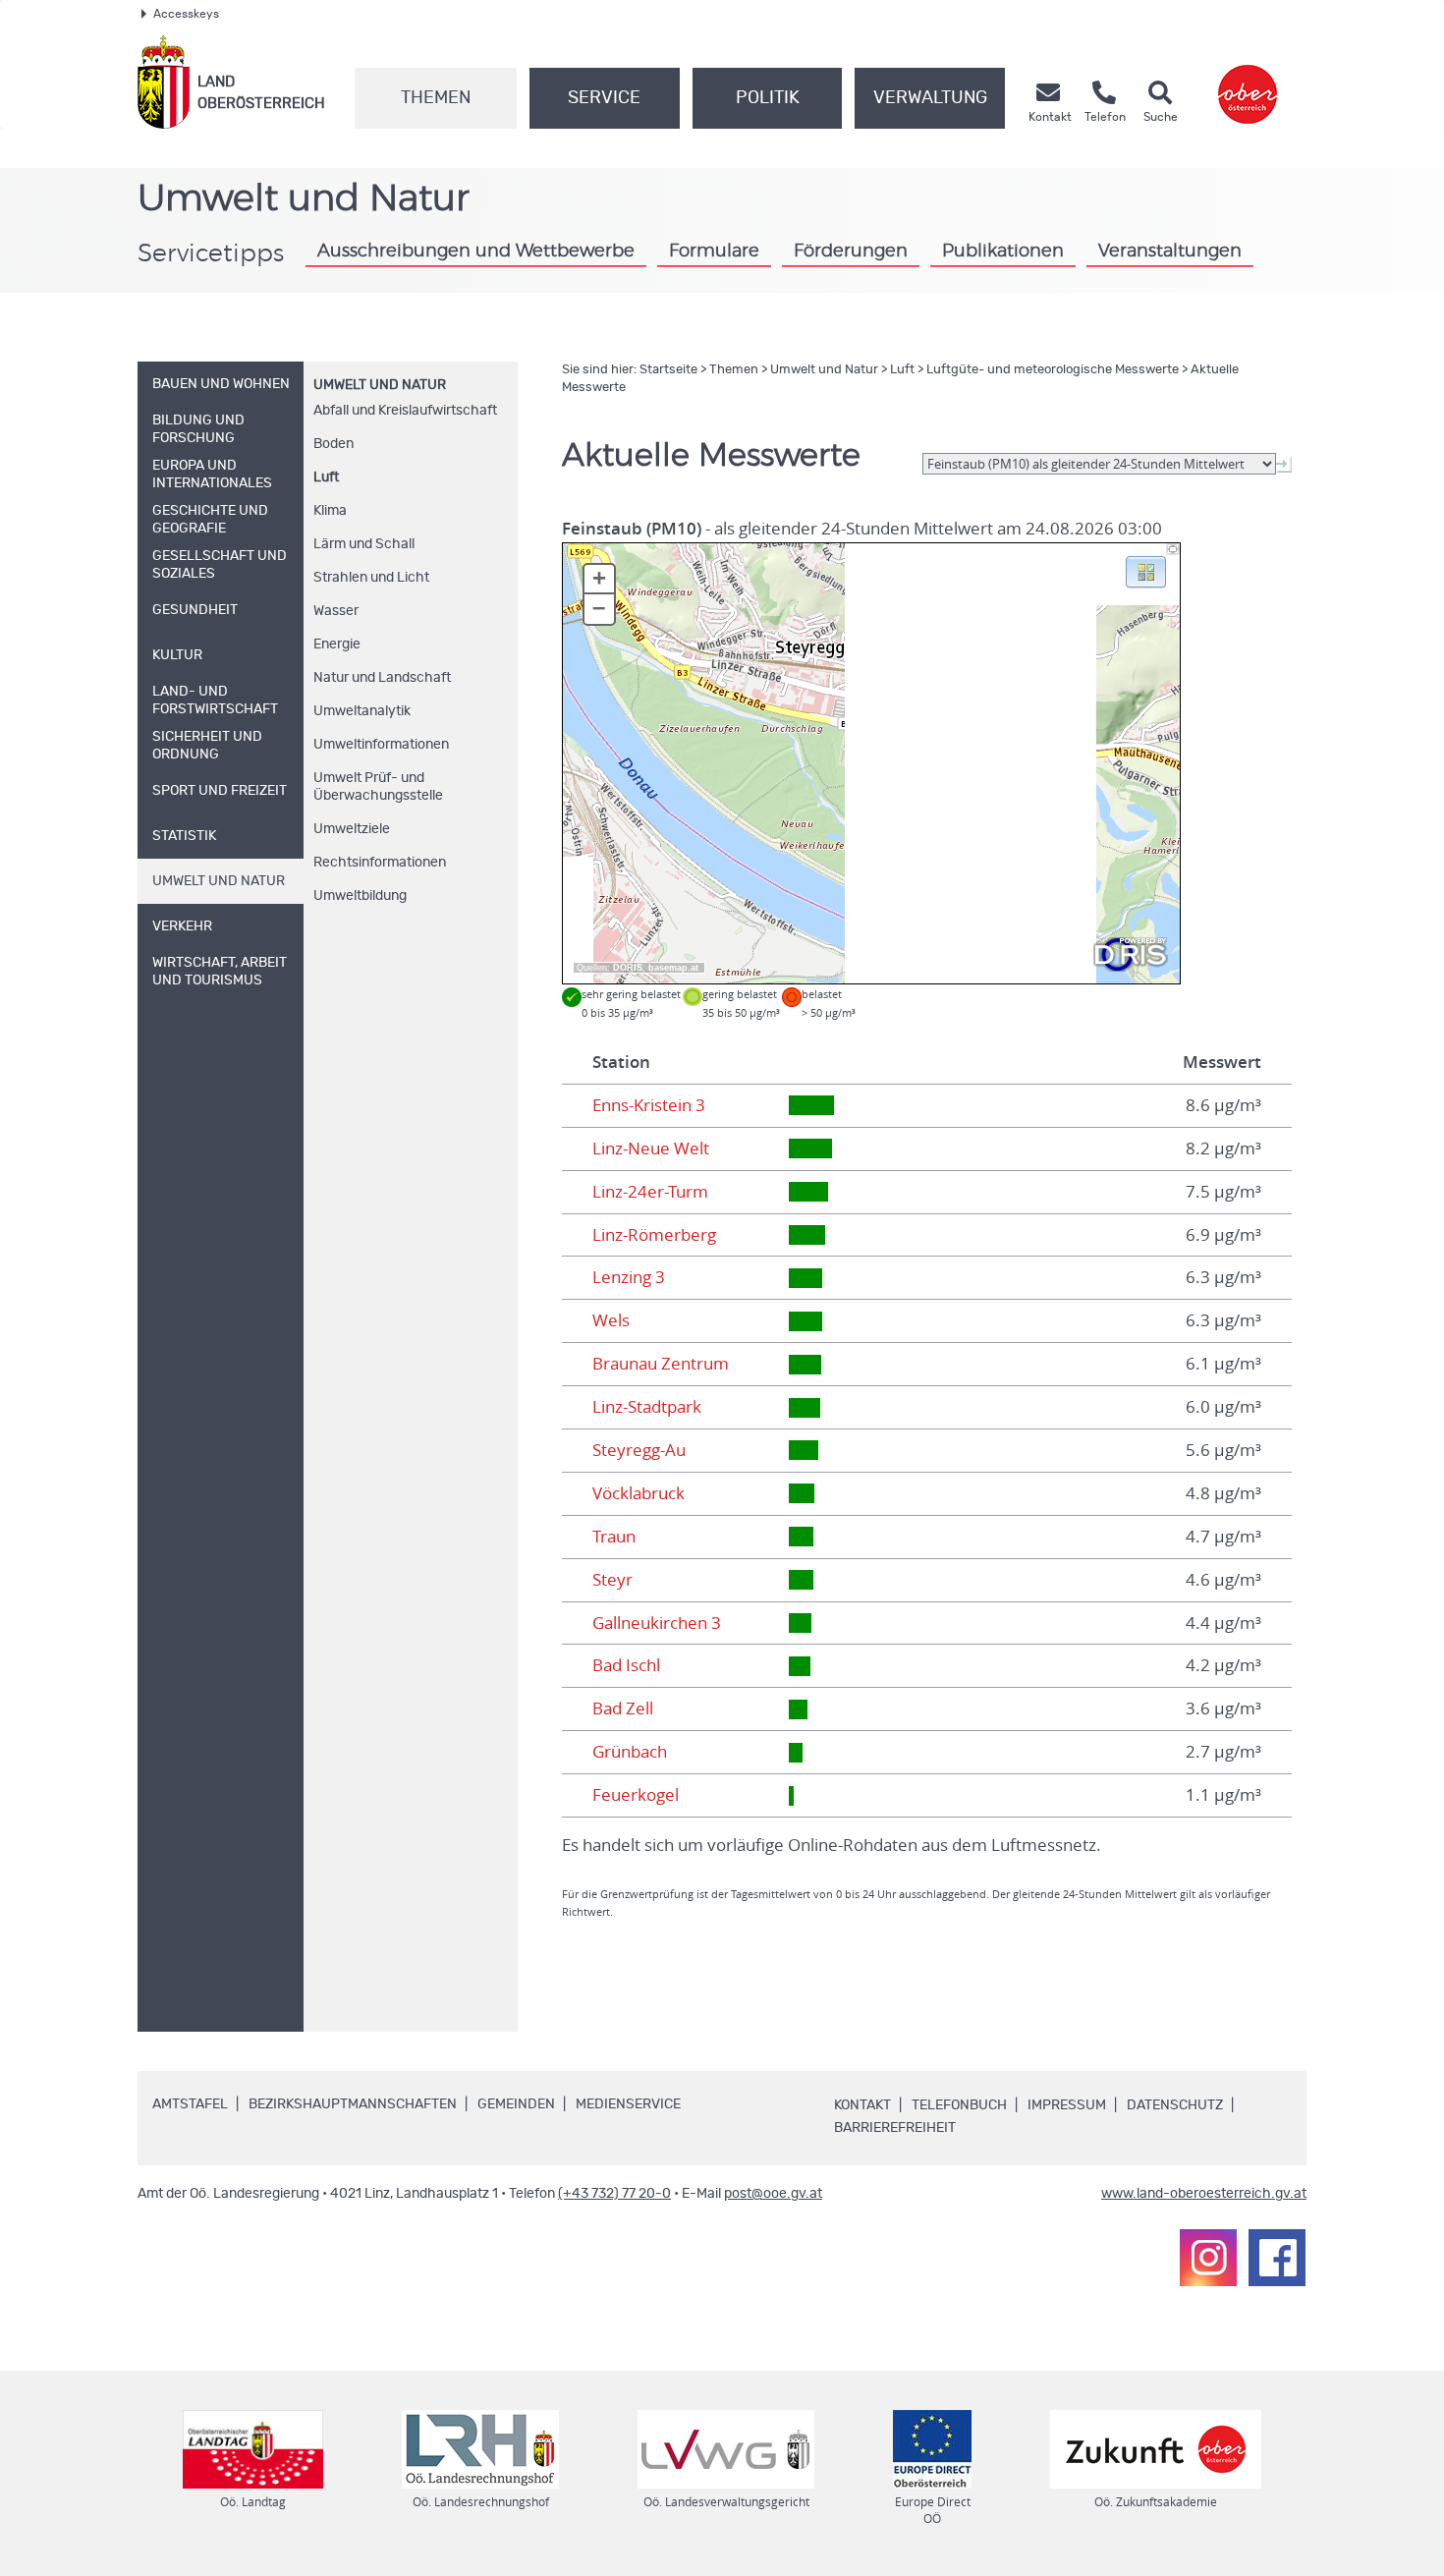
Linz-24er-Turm (650, 1192)
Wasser (336, 611)
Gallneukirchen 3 (657, 1623)
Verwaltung (930, 98)
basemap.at (673, 968)
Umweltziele (352, 829)
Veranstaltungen (1170, 252)
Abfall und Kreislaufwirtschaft (405, 411)
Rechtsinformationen (380, 863)
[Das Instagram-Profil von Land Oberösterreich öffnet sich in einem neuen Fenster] (1208, 2258)
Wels (611, 1320)
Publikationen (1003, 252)
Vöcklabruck (639, 1493)
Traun (614, 1537)
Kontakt (862, 2105)
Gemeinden (516, 2104)
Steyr (612, 1580)
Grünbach (630, 1752)
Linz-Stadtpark (647, 1407)
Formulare (714, 252)
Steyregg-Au (639, 1450)
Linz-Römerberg (654, 1235)
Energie (337, 644)
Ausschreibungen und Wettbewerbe (476, 252)
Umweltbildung (360, 896)
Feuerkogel (636, 1795)
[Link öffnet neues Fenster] (1248, 82)
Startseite (668, 370)
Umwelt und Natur (380, 385)
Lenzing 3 (629, 1277)
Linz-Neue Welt (651, 1148)
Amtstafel (190, 2104)
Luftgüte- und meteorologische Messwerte (1053, 370)
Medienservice (628, 2104)
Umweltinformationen (381, 745)
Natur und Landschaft (382, 678)
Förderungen (851, 252)
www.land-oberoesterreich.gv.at (1204, 2194)
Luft (326, 477)
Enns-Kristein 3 (649, 1105)
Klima (330, 511)
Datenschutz (1175, 2105)
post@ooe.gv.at (773, 2194)
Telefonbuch (959, 2105)
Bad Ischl (626, 1665)
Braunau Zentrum (661, 1364)
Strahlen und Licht (371, 578)
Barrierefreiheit (895, 2128)
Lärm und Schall (364, 544)
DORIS (628, 968)
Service (604, 98)
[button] (1146, 571)
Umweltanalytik (362, 711)
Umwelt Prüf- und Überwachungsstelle (378, 787)
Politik (768, 98)
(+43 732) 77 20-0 (614, 2194)
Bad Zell (623, 1708)
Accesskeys (186, 14)
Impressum (1067, 2105)
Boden (333, 444)
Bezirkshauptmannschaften (353, 2104)
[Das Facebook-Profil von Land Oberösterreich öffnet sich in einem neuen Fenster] (1277, 2258)
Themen (436, 98)
